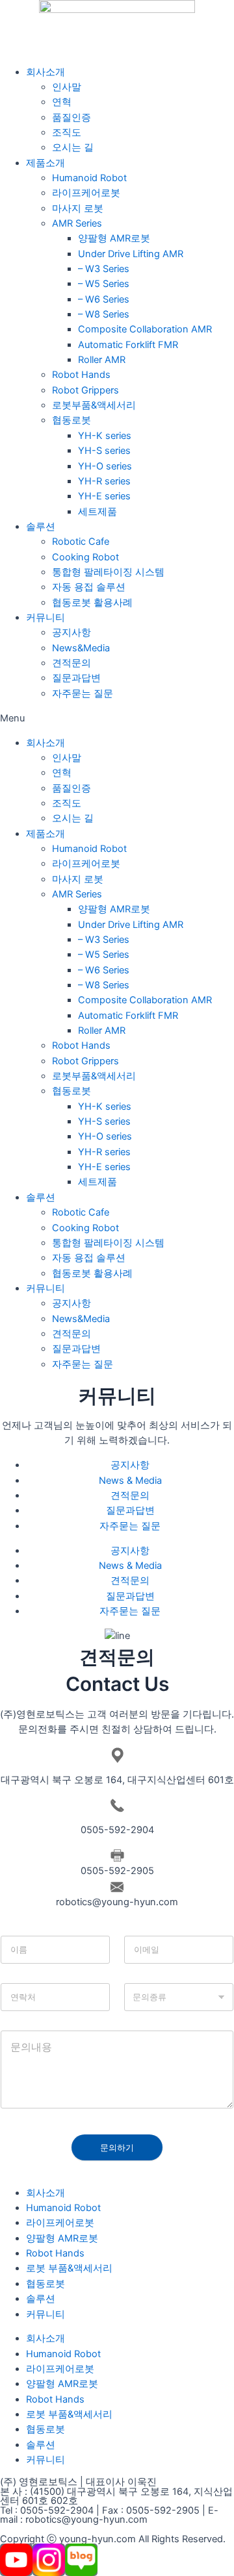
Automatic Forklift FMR (128, 345)
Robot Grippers (85, 390)
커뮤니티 (45, 618)
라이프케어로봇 (86, 193)
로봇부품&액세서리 (94, 405)
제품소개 (45, 163)
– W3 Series (104, 269)
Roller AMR (102, 360)
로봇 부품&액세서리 (69, 2268)
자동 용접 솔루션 (89, 587)
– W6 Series (104, 299)
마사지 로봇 (78, 208)
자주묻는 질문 (83, 694)
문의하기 (117, 2147)
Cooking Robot (85, 557)
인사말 (67, 87)
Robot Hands (81, 375)
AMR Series (77, 223)
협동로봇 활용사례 (92, 603)
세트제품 (97, 512)
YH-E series (104, 496)
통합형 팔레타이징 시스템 (108, 572)
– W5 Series (104, 284)
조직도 (67, 132)
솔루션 (41, 527)
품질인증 (71, 118)
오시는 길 (73, 147)
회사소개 (45, 72)
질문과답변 (76, 678)
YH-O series (105, 466)
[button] (117, 719)
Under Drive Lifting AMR (131, 254)
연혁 (62, 102)
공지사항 (71, 632)
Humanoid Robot (89, 178)
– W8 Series (104, 314)
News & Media (130, 1481)
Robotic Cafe (81, 542)
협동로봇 (71, 420)
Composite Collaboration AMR (145, 329)
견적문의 (71, 663)
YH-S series (104, 451)
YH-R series (104, 481)
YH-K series (105, 436)
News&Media (81, 648)
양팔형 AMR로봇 (114, 238)
